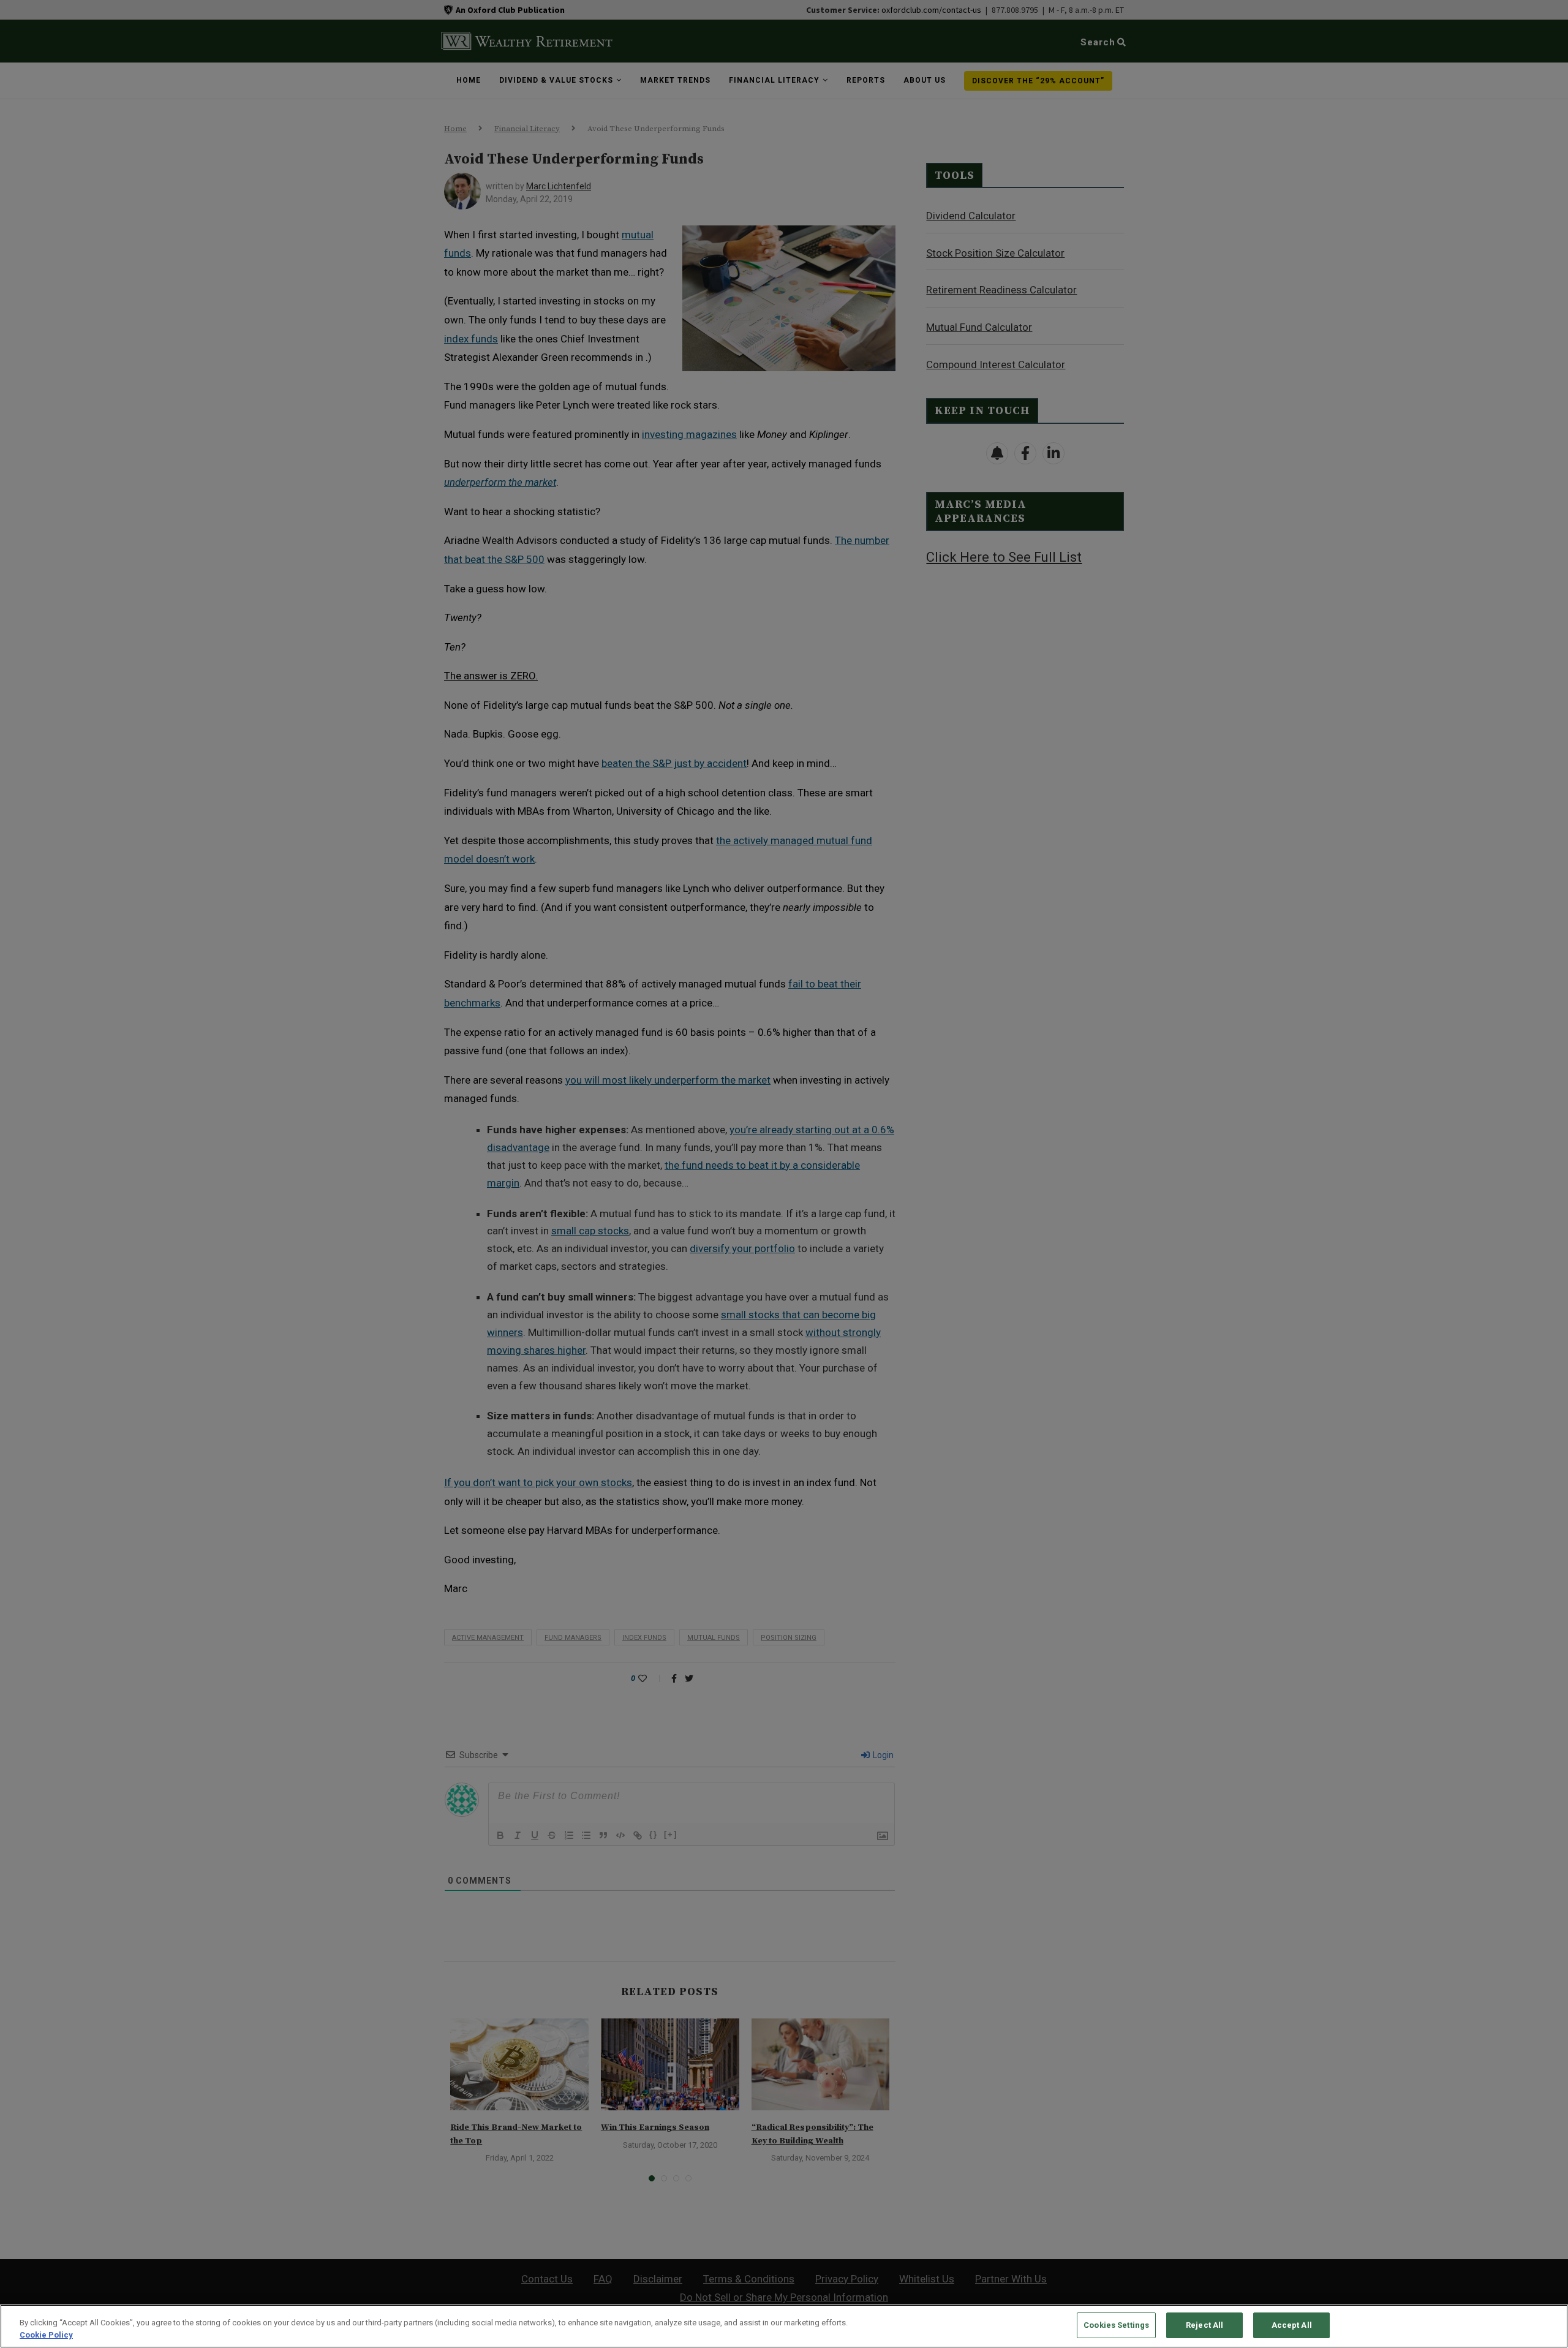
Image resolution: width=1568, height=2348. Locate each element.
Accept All (1292, 2325)
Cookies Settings (1116, 2325)
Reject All (1204, 2325)
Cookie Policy (46, 2335)
